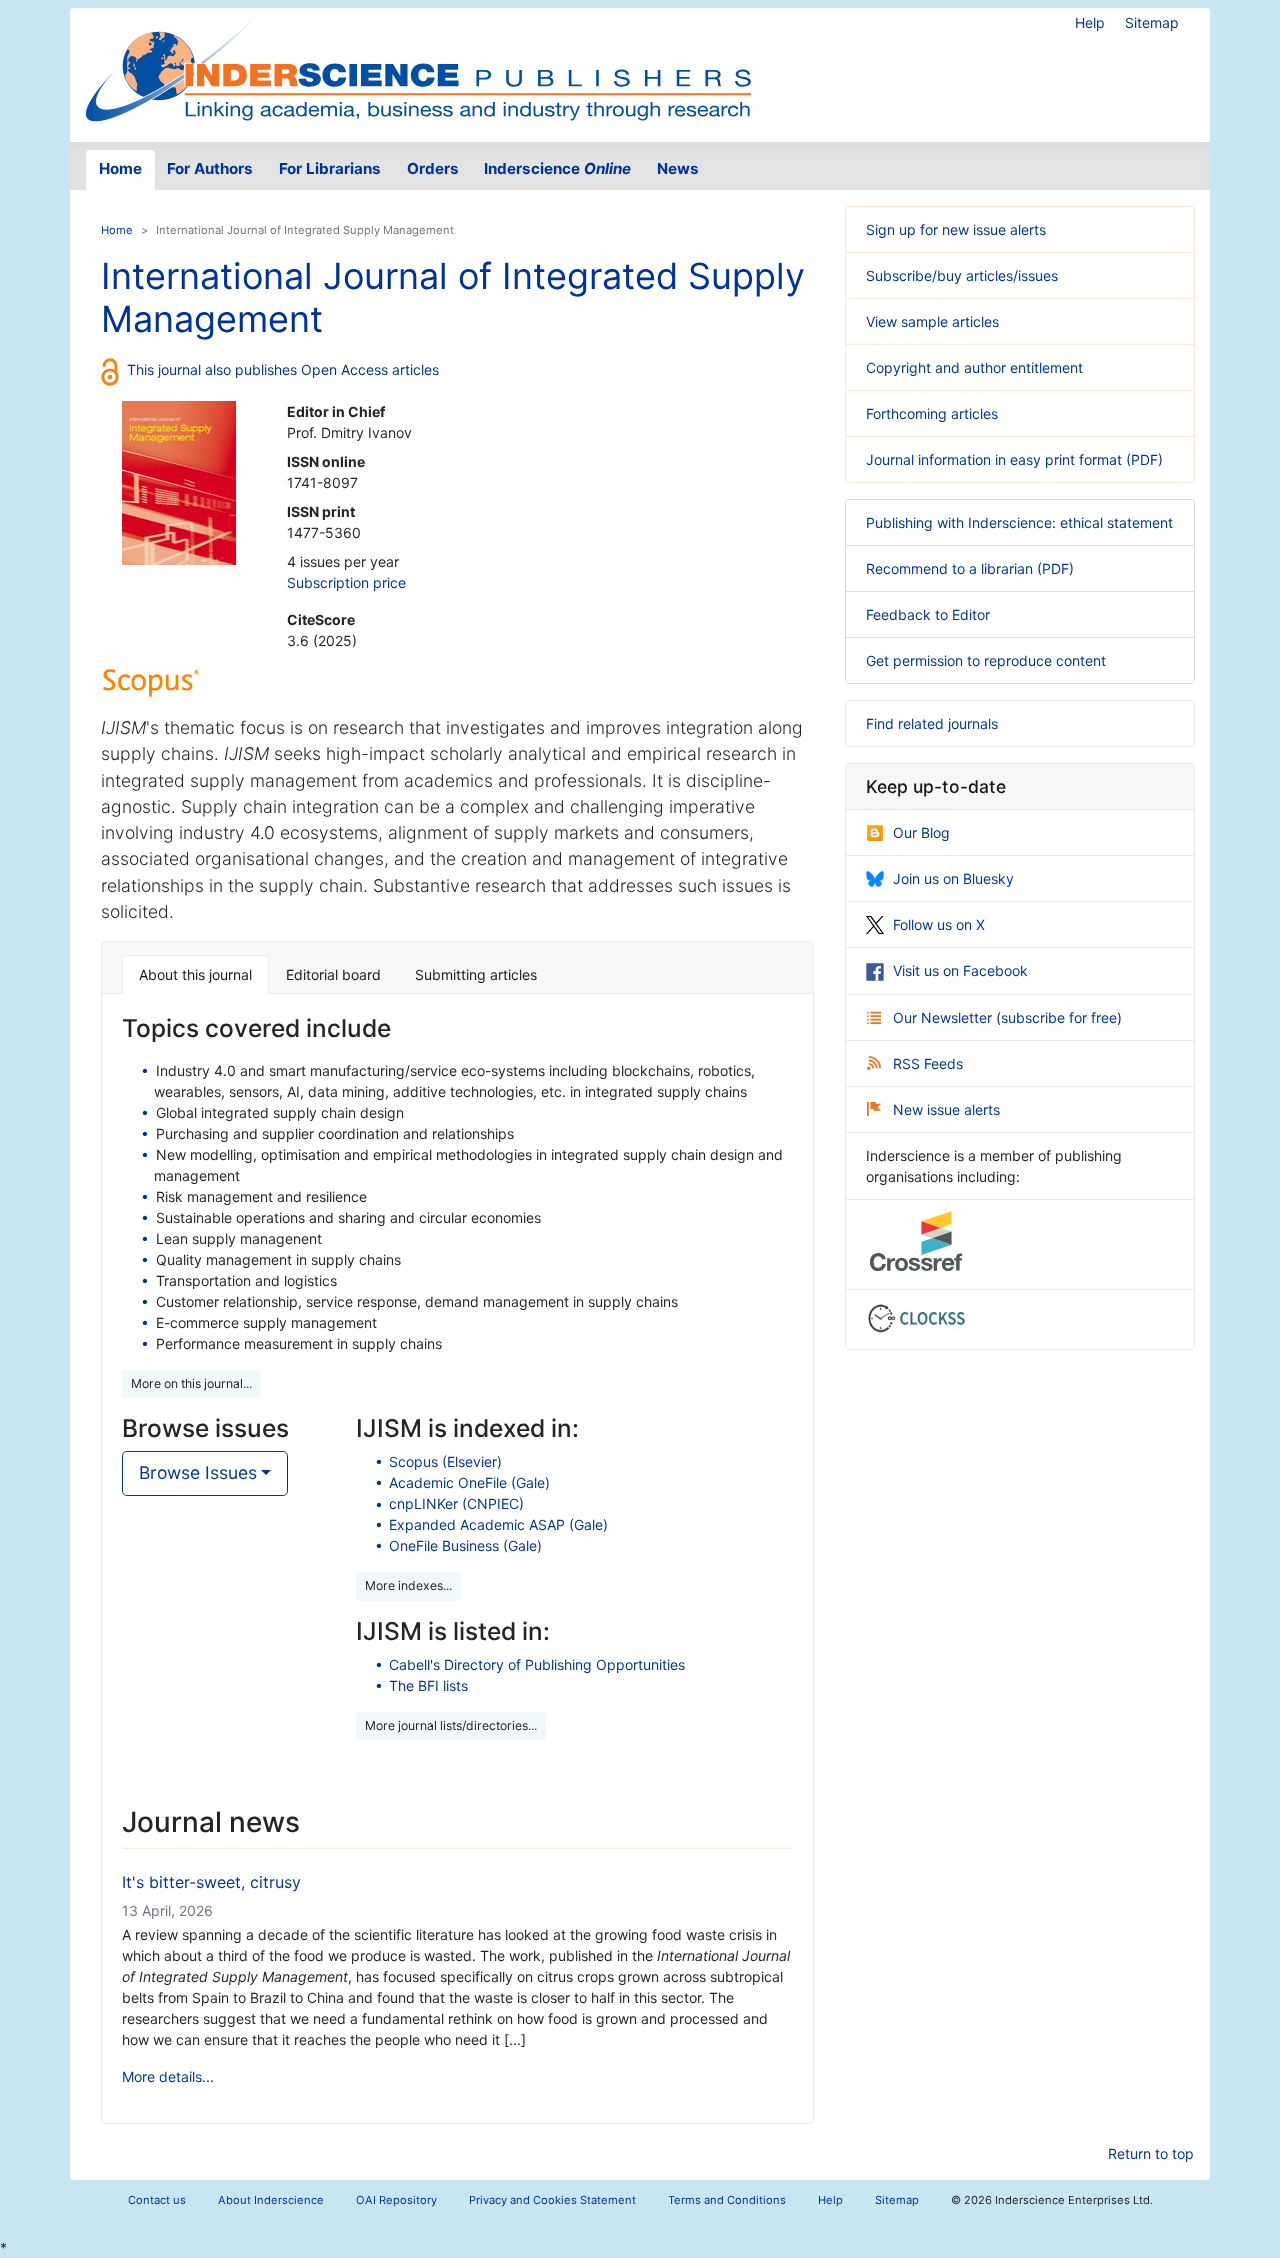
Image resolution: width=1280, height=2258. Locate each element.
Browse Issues (198, 1472)
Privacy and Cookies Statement (552, 2200)
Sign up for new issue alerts (956, 229)
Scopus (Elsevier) (445, 1461)
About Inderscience (271, 2200)
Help (1090, 22)
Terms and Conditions (727, 2200)
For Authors (210, 168)
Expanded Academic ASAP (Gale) (498, 1524)
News (678, 168)
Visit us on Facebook (960, 970)
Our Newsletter (944, 1017)
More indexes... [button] (408, 1585)
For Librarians (330, 168)
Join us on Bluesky (953, 878)
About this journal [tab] (195, 974)
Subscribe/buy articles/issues (962, 275)
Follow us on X (939, 924)
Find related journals (932, 723)
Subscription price (346, 582)
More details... (168, 2076)
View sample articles (932, 321)
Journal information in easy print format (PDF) (1014, 459)
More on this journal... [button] (191, 1383)
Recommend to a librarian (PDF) (970, 568)
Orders (433, 168)
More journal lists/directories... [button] (451, 1725)
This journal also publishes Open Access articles (283, 369)
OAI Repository (396, 2200)
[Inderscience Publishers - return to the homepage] (418, 67)
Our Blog (921, 832)
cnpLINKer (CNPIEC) (456, 1503)
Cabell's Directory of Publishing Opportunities (537, 1664)
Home (120, 168)
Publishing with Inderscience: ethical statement (1019, 522)
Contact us (157, 2200)
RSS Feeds (928, 1063)
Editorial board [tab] (333, 974)
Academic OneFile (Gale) (469, 1482)
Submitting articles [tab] (476, 974)
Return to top (1151, 2153)
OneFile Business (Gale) (465, 1545)
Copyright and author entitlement (974, 367)
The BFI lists (428, 1685)
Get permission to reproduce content (986, 660)
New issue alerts (946, 1109)
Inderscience (557, 168)
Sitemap (1152, 22)
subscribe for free (1059, 1017)
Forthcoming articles (932, 413)
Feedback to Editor (928, 614)
